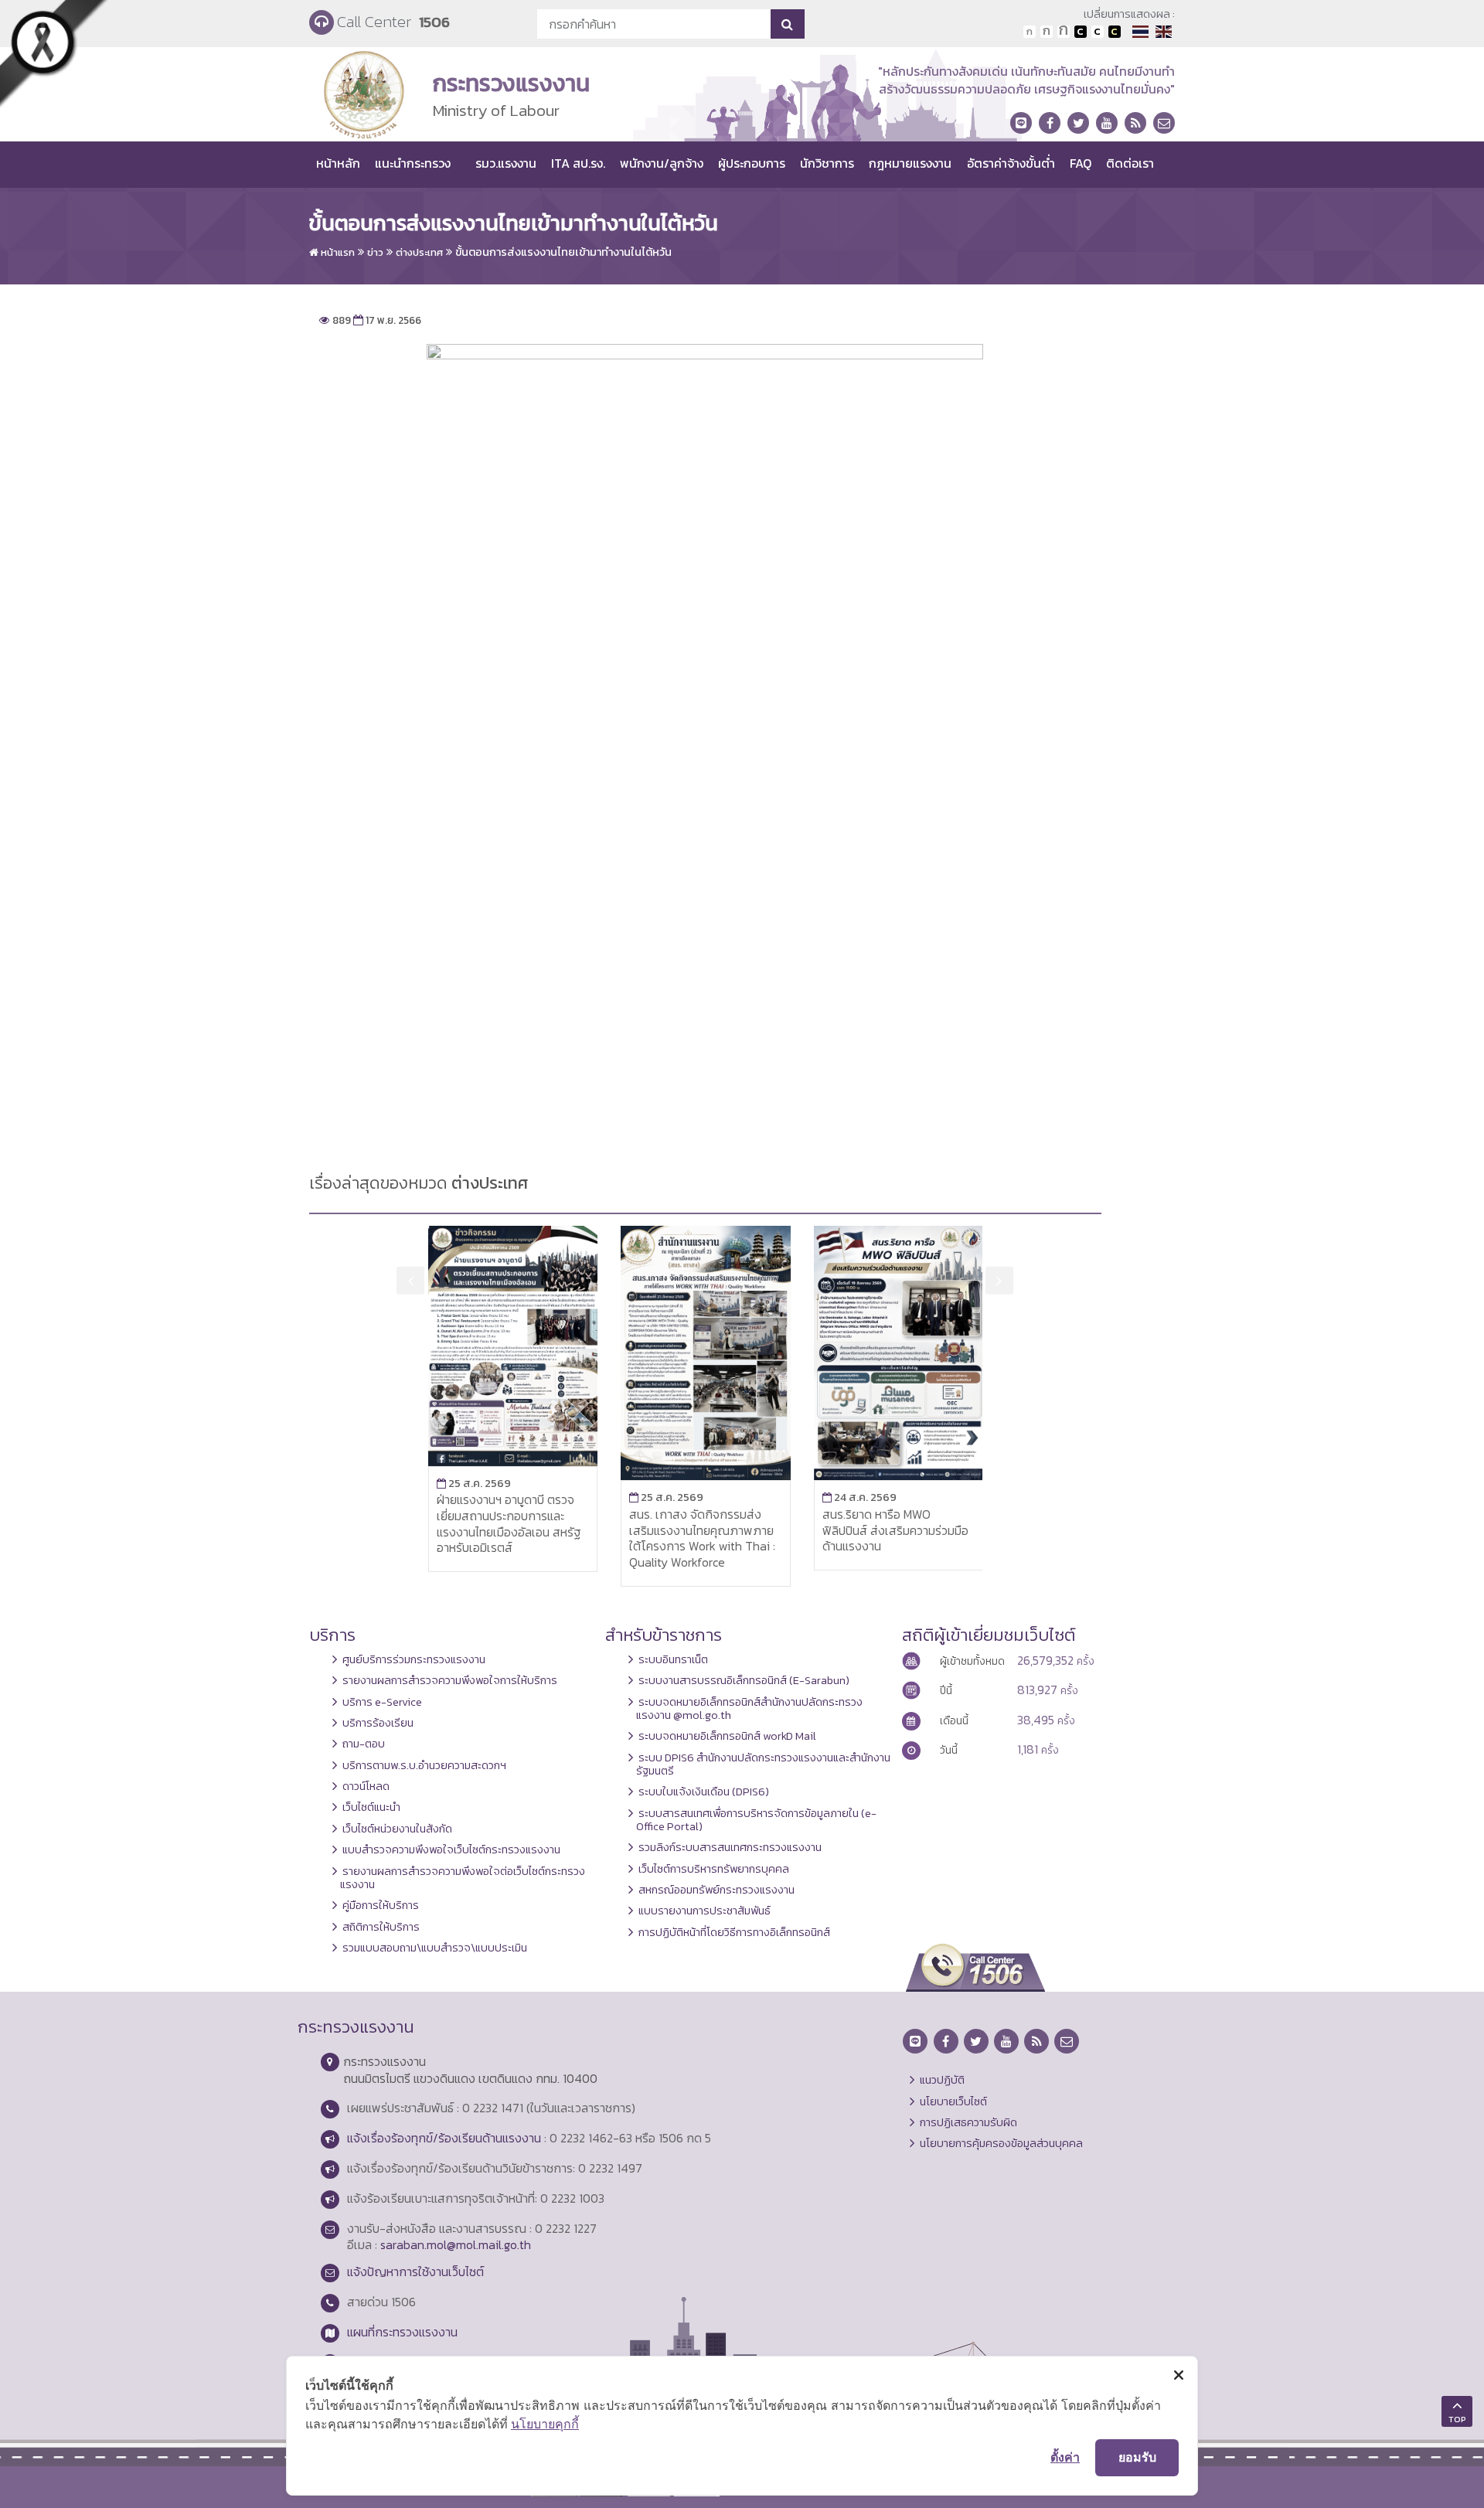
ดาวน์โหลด (366, 1786)
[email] (1164, 123)
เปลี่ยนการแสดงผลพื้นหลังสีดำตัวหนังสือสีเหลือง (1115, 32)
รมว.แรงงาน (506, 163)
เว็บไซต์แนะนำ (371, 1807)
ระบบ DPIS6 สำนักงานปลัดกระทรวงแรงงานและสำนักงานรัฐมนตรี (763, 1764)
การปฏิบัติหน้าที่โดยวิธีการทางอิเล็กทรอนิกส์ (734, 1932)
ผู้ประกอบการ (752, 163)
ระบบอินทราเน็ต (673, 1659)
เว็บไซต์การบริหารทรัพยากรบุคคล (714, 1869)
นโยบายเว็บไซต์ (953, 2101)
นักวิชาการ (827, 163)
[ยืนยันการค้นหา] (787, 24)
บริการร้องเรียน (378, 1723)
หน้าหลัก (338, 163)
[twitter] (1078, 123)
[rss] (1135, 123)
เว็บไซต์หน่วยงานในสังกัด (397, 1829)
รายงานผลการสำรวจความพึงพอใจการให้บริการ (450, 1680)
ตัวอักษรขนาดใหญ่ (1064, 32)
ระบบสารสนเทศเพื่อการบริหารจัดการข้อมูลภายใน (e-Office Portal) (756, 1820)
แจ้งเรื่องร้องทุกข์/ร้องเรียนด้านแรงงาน (444, 2138)
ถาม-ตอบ (364, 1744)
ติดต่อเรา (1130, 163)
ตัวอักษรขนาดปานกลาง (1047, 32)
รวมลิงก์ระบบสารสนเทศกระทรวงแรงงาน (730, 1847)
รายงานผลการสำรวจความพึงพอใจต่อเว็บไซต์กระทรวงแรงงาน (463, 1878)
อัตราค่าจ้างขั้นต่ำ (1011, 163)
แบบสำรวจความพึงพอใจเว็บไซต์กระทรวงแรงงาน (451, 1850)
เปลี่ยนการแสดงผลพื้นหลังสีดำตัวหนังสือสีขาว (1081, 32)
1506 (434, 22)
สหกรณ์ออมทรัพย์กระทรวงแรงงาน (716, 1890)
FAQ (1081, 163)
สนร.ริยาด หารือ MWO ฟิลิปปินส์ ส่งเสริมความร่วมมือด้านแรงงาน (895, 1530)
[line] (1021, 123)
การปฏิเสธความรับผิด (968, 2122)
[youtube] (1107, 123)
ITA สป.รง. (578, 163)
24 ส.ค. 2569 (859, 1497)
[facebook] (1050, 123)
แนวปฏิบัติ (942, 2080)
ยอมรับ (1137, 2457)
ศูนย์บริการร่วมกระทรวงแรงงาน (414, 1659)
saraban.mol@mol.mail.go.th (456, 2244)
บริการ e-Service (382, 1702)
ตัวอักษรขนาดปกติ (1030, 32)
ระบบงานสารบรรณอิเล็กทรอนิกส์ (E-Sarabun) (744, 1680)
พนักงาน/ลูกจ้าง (662, 163)
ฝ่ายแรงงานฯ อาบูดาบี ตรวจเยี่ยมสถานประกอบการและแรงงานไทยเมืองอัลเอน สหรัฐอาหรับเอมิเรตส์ (509, 1523)
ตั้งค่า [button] (1065, 2457)
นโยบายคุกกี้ (545, 2424)
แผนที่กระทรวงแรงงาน (402, 2332)
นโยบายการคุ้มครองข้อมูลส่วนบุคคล (1001, 2143)
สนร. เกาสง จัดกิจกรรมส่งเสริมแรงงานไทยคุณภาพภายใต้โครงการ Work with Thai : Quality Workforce (702, 1538)
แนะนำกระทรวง (413, 163)
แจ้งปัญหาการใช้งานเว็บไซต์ (415, 2271)
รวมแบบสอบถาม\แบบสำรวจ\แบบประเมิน (435, 1948)
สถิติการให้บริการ (381, 1927)
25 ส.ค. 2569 (474, 1483)
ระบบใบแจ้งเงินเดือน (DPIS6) (704, 1792)
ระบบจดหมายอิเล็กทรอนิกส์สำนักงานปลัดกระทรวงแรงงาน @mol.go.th (749, 1708)
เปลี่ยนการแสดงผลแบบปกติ (1098, 32)
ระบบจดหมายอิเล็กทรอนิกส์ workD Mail (727, 1736)
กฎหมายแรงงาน (910, 163)
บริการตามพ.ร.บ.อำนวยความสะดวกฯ (424, 1765)
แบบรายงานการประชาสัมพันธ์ (705, 1911)
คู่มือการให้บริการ (381, 1905)
